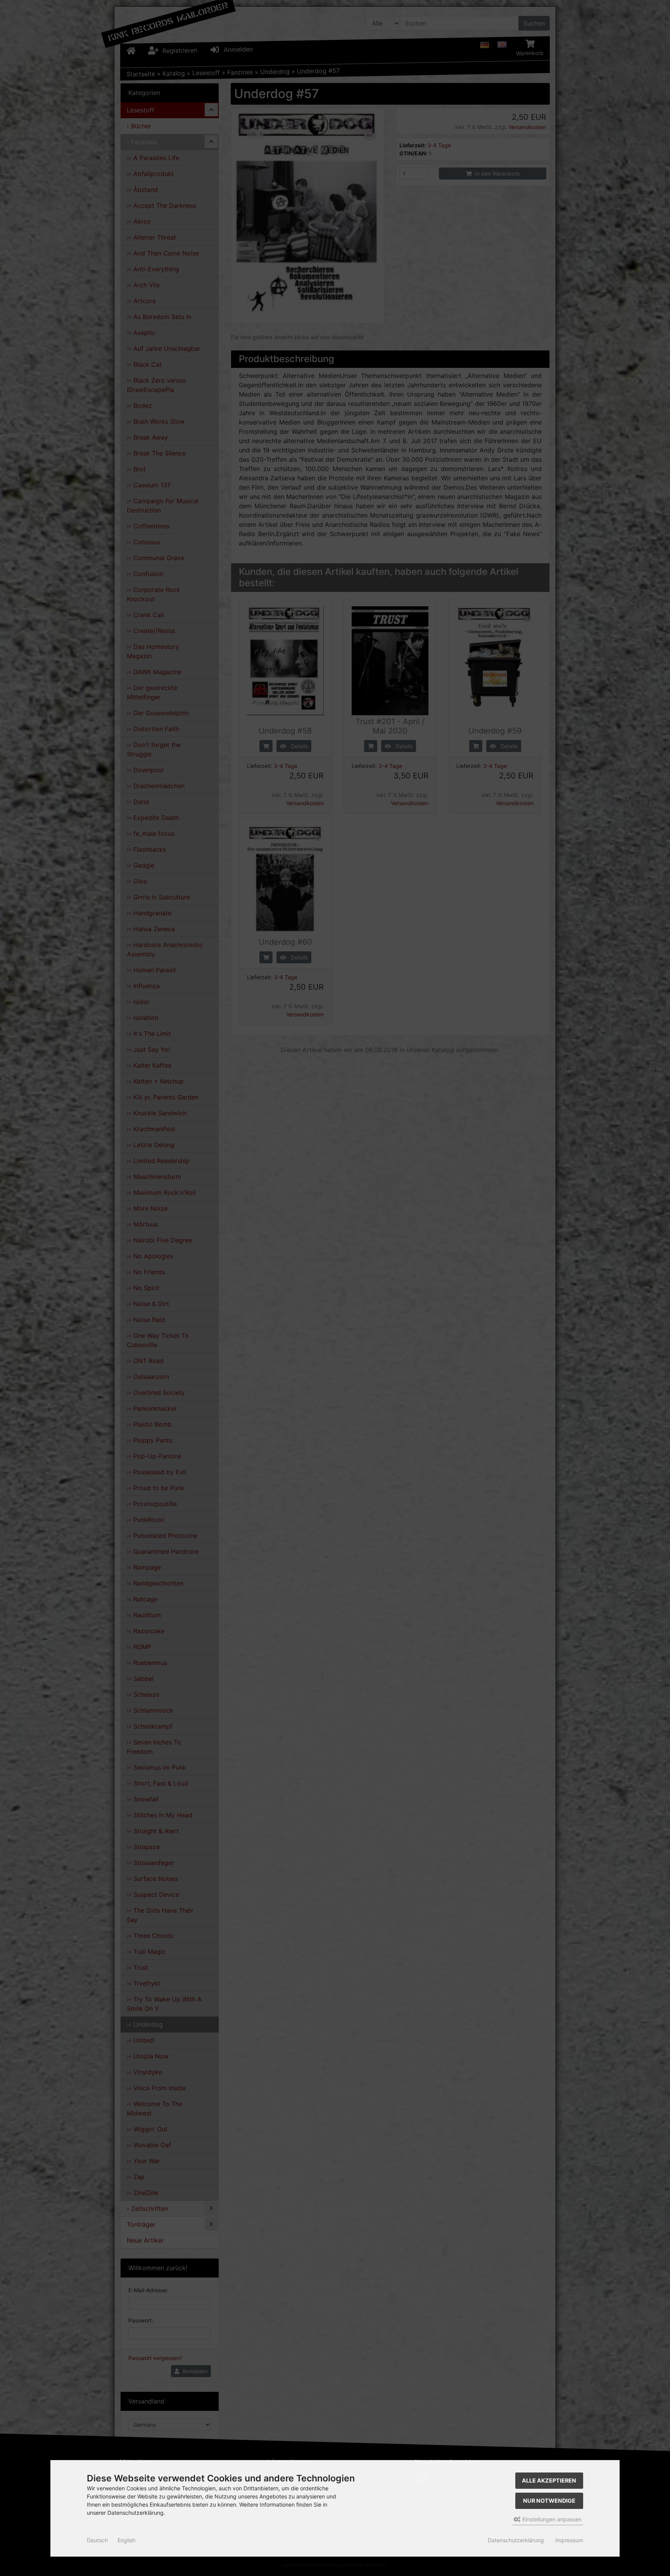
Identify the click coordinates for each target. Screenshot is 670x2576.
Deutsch (97, 2540)
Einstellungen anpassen (551, 2519)
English (126, 2540)
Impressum (569, 2540)
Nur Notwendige (549, 2501)
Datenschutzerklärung (516, 2540)
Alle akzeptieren (549, 2480)
